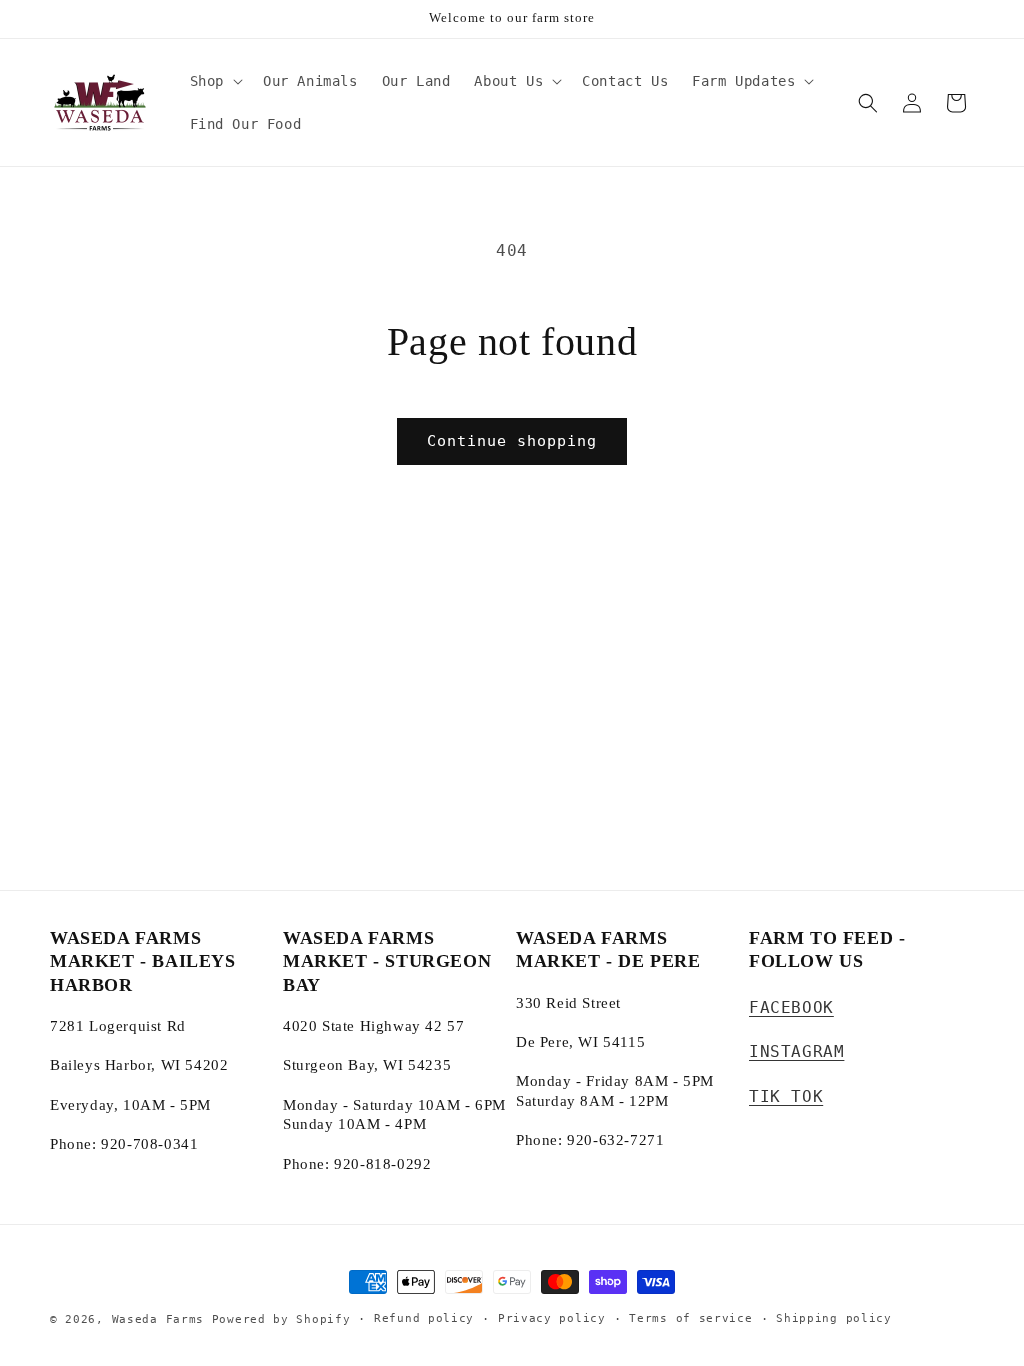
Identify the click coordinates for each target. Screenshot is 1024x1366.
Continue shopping (512, 441)
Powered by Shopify (281, 1319)
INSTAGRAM (796, 1051)
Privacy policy (552, 1318)
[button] (214, 81)
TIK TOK (786, 1096)
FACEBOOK (791, 1007)
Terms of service (690, 1318)
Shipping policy (834, 1318)
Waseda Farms (158, 1319)
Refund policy (424, 1318)
